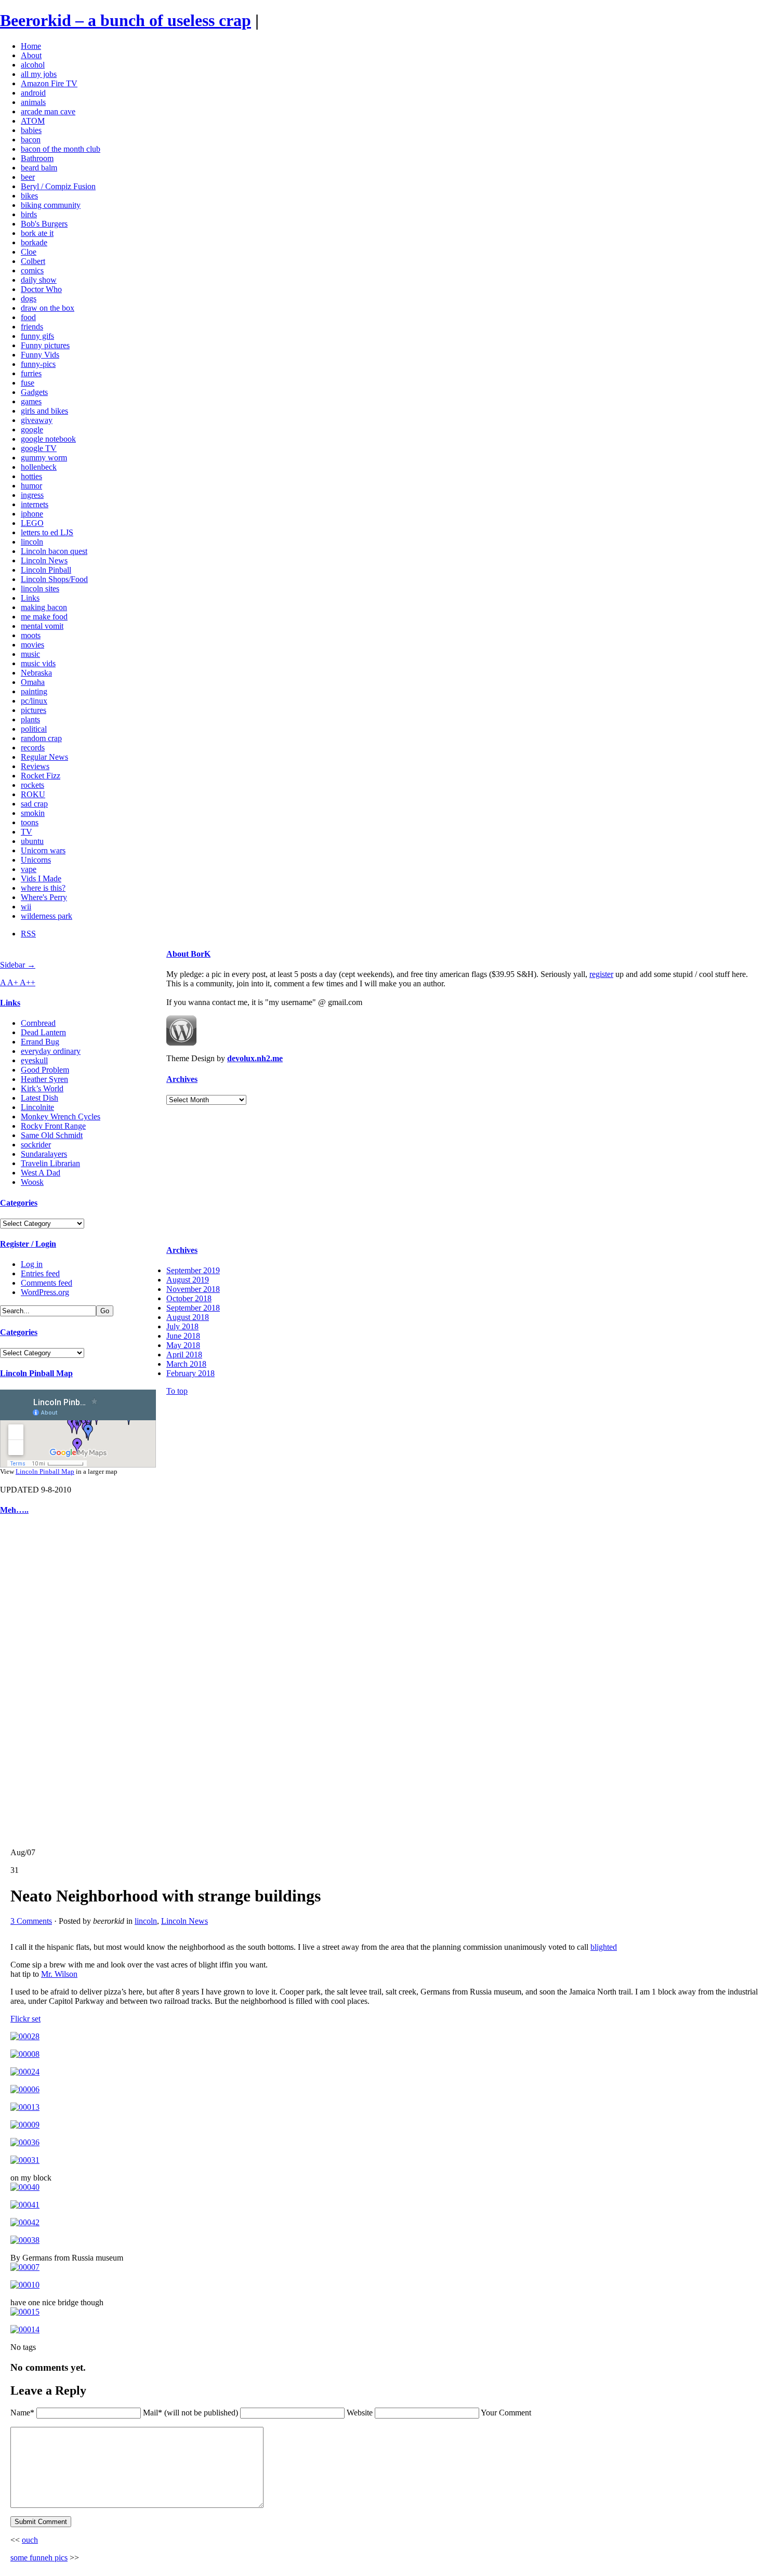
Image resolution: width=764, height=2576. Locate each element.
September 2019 (193, 1270)
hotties (31, 476)
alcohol (33, 65)
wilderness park (47, 916)
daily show (39, 280)
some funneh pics (39, 2558)
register (601, 974)
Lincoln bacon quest (54, 551)
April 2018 (184, 1355)
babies (31, 130)
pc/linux (34, 701)
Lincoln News (44, 560)
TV (27, 832)
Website (360, 2413)
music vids (38, 663)
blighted (604, 1947)
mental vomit (42, 626)
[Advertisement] (31, 1682)
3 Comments (31, 1921)
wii (26, 907)
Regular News (44, 757)
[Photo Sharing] (25, 2036)
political (34, 729)
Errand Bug (40, 1042)
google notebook (48, 439)
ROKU (33, 794)
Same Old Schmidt (52, 1135)
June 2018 (183, 1336)
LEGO (32, 523)
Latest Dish (39, 1098)
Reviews (35, 766)
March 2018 (186, 1364)
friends (32, 327)
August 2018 (188, 1317)
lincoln (32, 542)
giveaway (37, 420)
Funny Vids (40, 355)
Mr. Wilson (59, 1974)
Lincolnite (37, 1107)
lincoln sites (40, 589)
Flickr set (25, 2019)
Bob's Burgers (44, 224)
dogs (29, 299)
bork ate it (37, 233)
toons (30, 822)
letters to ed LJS (47, 532)
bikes (29, 196)
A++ (28, 982)
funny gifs (37, 336)
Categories (19, 1203)
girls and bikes (44, 411)
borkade (34, 242)
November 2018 (193, 1289)
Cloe (29, 252)
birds (29, 214)
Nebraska (36, 673)
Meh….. (14, 1510)
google (32, 430)
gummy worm (44, 458)
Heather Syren (44, 1079)
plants (30, 719)
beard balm (39, 168)
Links (30, 598)
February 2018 (190, 1373)
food (28, 317)
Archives (182, 1079)
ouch (30, 2540)
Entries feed (40, 1273)
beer (28, 177)
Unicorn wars (43, 850)
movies (32, 645)
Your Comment (506, 2413)
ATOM (33, 121)
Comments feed (47, 1283)
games (31, 401)
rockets (32, 785)
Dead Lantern (43, 1032)
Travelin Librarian (50, 1163)
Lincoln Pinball (46, 570)
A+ (14, 982)
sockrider (36, 1145)
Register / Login (28, 1244)
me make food (44, 617)
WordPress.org (45, 1292)
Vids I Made (41, 879)
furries (31, 373)
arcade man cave (48, 111)
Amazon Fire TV (49, 83)
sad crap (34, 804)
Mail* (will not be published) (192, 2413)
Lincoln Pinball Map (36, 1373)
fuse (28, 383)
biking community (51, 205)
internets (35, 504)
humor (31, 486)
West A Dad (41, 1173)
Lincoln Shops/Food (54, 579)
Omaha (33, 682)
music (30, 654)
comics (32, 270)
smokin (33, 813)
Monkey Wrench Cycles (61, 1117)
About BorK (188, 954)
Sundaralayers (44, 1154)
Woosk (32, 1182)
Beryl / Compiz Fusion (58, 186)
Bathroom (37, 158)
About (31, 55)
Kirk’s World (42, 1088)
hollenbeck (39, 467)
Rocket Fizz (41, 776)
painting (34, 691)
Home (31, 46)
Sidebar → (18, 965)
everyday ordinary (51, 1051)
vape (29, 869)
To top (177, 1391)
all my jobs (39, 74)
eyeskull (34, 1060)
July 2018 (182, 1326)
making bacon (44, 607)
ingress (32, 495)
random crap (41, 738)
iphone (32, 514)
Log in (32, 1264)
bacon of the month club (61, 149)
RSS (28, 934)
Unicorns (36, 860)
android (33, 93)
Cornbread (38, 1023)
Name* (22, 2413)
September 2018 (193, 1308)
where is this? (43, 888)
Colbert (33, 261)
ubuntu (32, 841)
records (33, 748)
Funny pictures (45, 345)
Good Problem (45, 1070)
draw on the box (48, 308)
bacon (31, 140)
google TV (39, 448)
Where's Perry (44, 897)
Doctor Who (41, 289)
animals (33, 102)
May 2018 (183, 1345)
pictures (34, 710)
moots (31, 635)
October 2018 (189, 1298)
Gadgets (34, 392)
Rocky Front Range (53, 1126)
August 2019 (188, 1280)
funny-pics (38, 364)
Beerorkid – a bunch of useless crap (126, 20)
